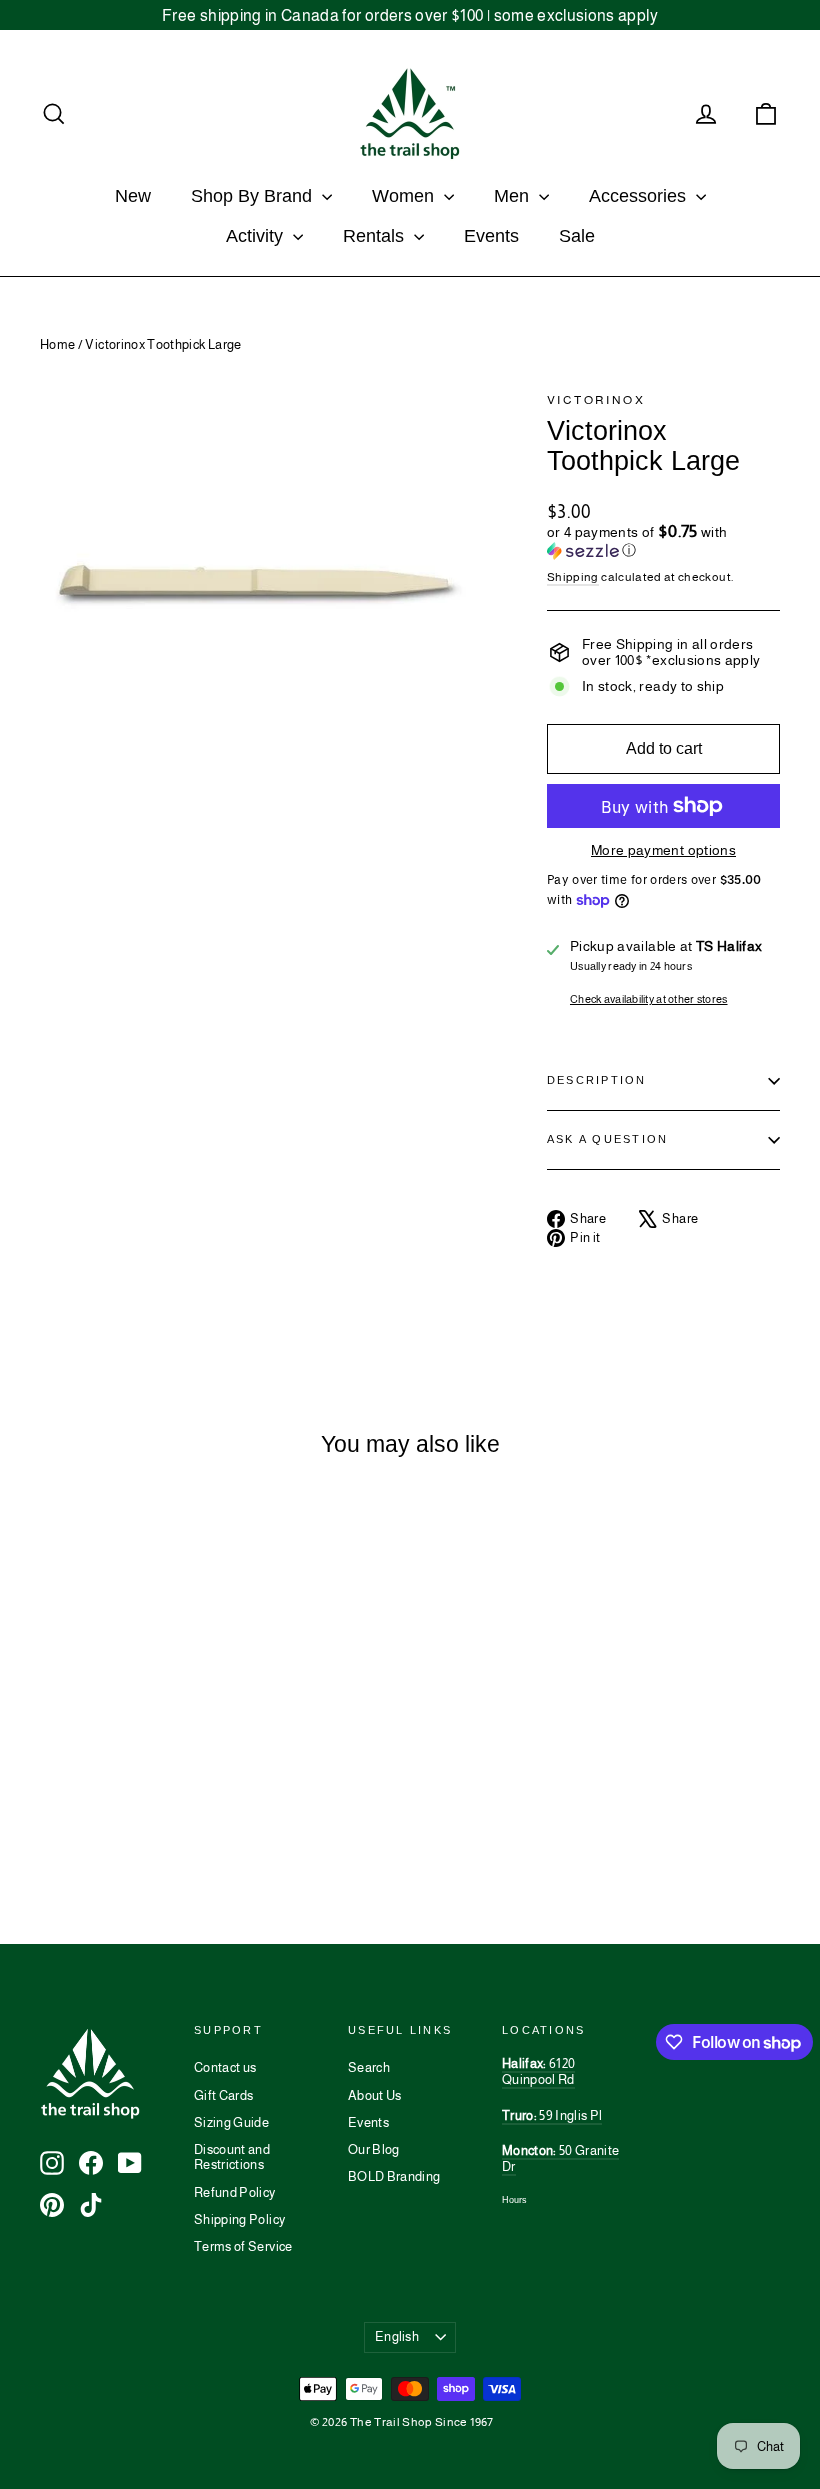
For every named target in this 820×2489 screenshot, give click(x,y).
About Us (375, 2095)
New (133, 196)
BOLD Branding (394, 2176)
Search (369, 2067)
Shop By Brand (254, 196)
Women (405, 196)
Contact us (225, 2067)
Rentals (376, 236)
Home (57, 344)
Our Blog (374, 2149)
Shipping (573, 577)
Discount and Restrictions (232, 2157)
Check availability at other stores (649, 999)
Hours (514, 2200)
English (397, 2336)
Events (491, 236)
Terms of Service (243, 2246)
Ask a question (607, 1139)
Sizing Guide (231, 2122)
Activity (257, 236)
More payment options (663, 850)
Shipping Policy (239, 2219)
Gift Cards (224, 2095)
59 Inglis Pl (552, 2115)
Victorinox (596, 400)
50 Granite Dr (560, 2158)
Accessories (640, 196)
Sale (577, 236)
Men (514, 196)
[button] (663, 541)
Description (597, 1080)
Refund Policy (235, 2192)
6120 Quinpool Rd (538, 2071)
